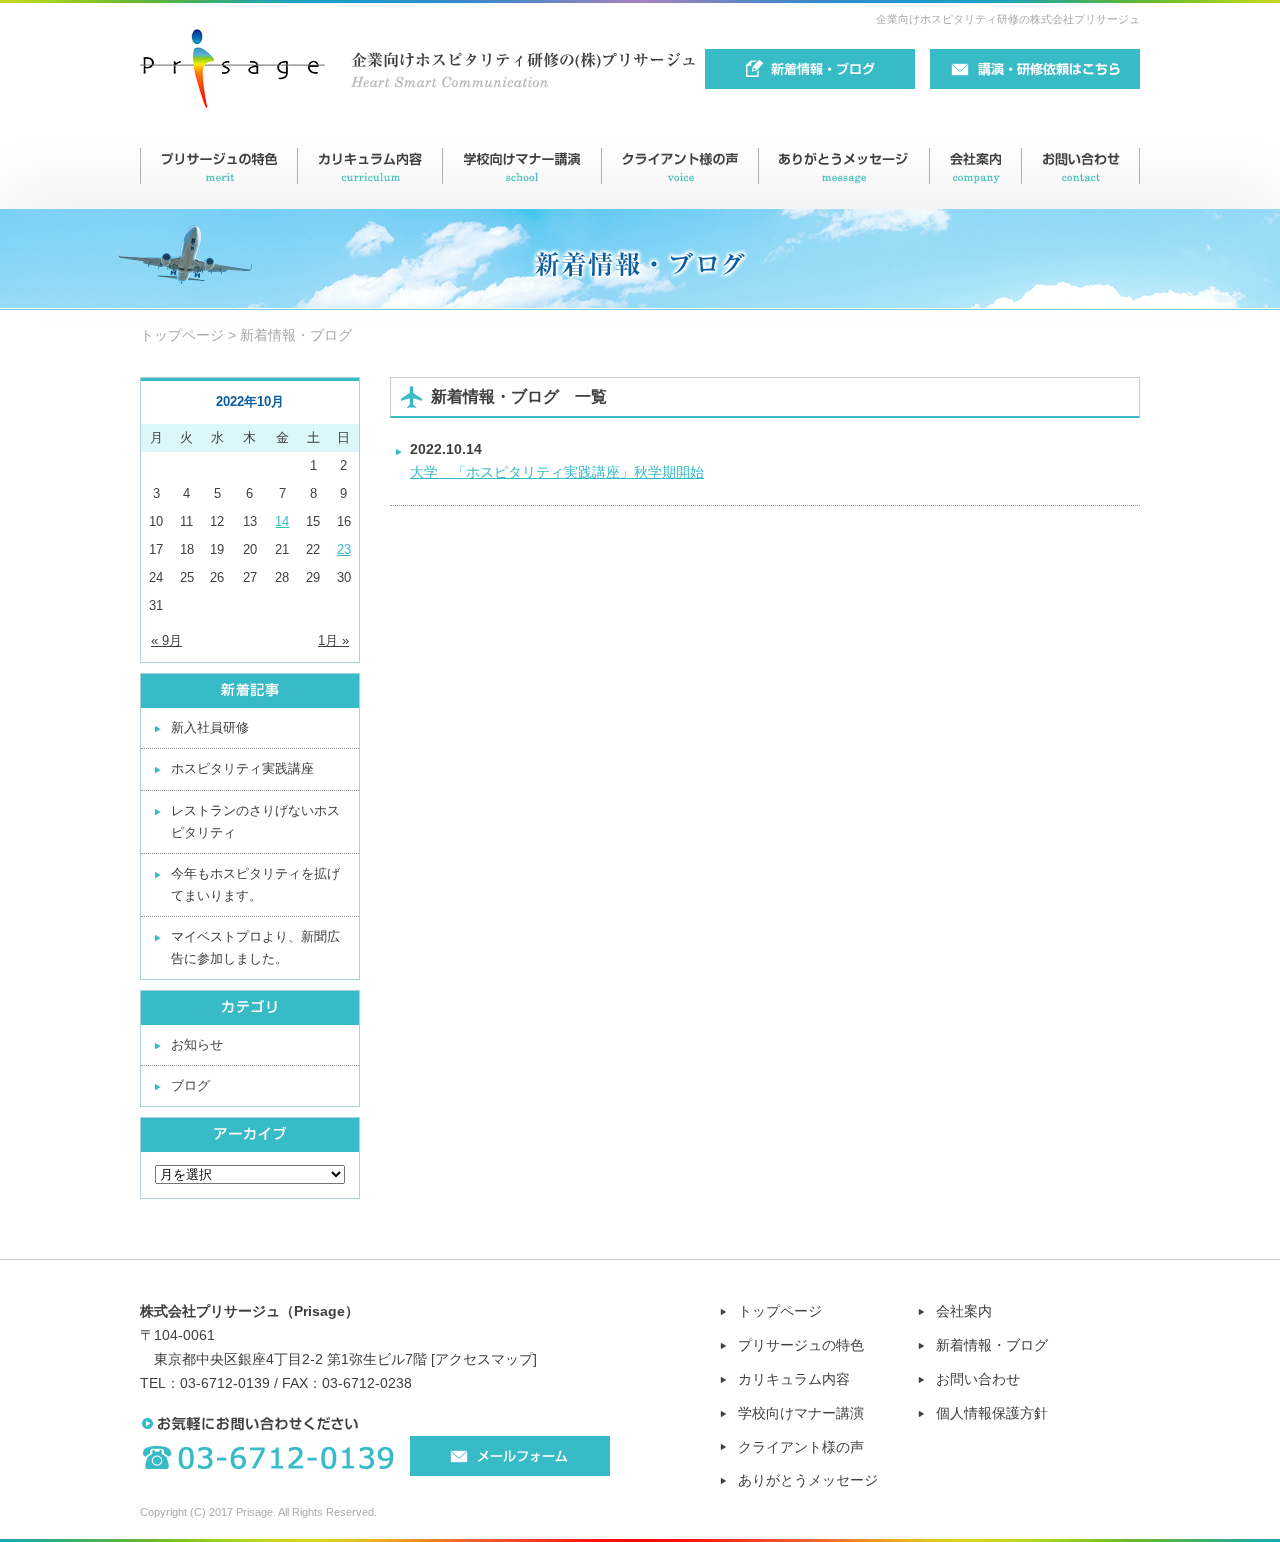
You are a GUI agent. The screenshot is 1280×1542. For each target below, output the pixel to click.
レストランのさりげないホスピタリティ (255, 821)
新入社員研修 (210, 727)
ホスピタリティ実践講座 (242, 768)
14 (282, 521)
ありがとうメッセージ (808, 1480)
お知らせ (197, 1044)
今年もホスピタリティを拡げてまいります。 (255, 884)
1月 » (333, 640)
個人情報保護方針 (992, 1413)
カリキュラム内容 (794, 1379)
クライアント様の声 (801, 1447)
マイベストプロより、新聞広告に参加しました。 (255, 947)
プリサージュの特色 (801, 1345)
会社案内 (964, 1311)
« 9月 (166, 640)
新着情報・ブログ (992, 1345)
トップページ (182, 335)
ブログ (190, 1085)
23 (344, 549)
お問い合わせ (978, 1379)
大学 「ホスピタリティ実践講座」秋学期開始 (557, 472)
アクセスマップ (484, 1359)
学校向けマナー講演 (801, 1413)
